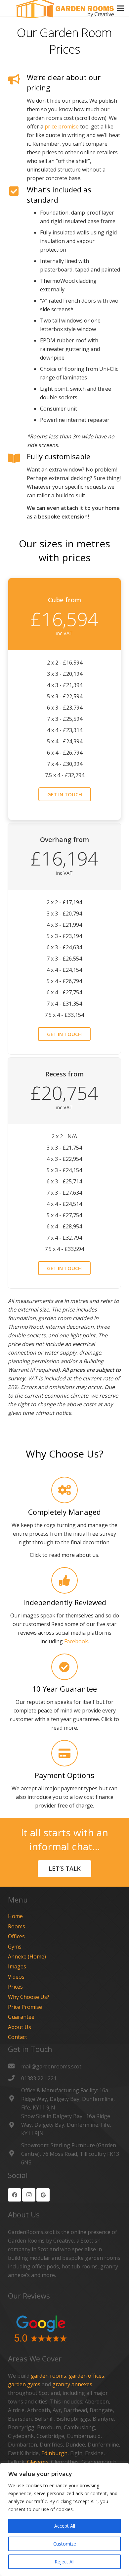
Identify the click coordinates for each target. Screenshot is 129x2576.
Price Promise (25, 2007)
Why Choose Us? (29, 1997)
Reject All (64, 2562)
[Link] (64, 2329)
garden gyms (24, 2384)
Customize (65, 2544)
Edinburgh (54, 2453)
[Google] (43, 2195)
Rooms (17, 1926)
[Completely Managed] (64, 1490)
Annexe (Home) (27, 1957)
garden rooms (48, 2376)
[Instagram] (29, 2195)
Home (15, 1916)
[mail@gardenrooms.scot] (15, 2066)
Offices (16, 1936)
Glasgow (38, 2462)
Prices (15, 1987)
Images (17, 1966)
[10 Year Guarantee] (64, 1667)
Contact (18, 2037)
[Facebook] (15, 2195)
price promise (62, 126)
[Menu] (120, 8)
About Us (20, 2027)
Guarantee (21, 2017)
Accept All (65, 2526)
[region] (64, 2519)
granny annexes (72, 2384)
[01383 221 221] (15, 2078)
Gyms (15, 1947)
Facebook (76, 1641)
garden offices (86, 2376)
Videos (16, 1977)
